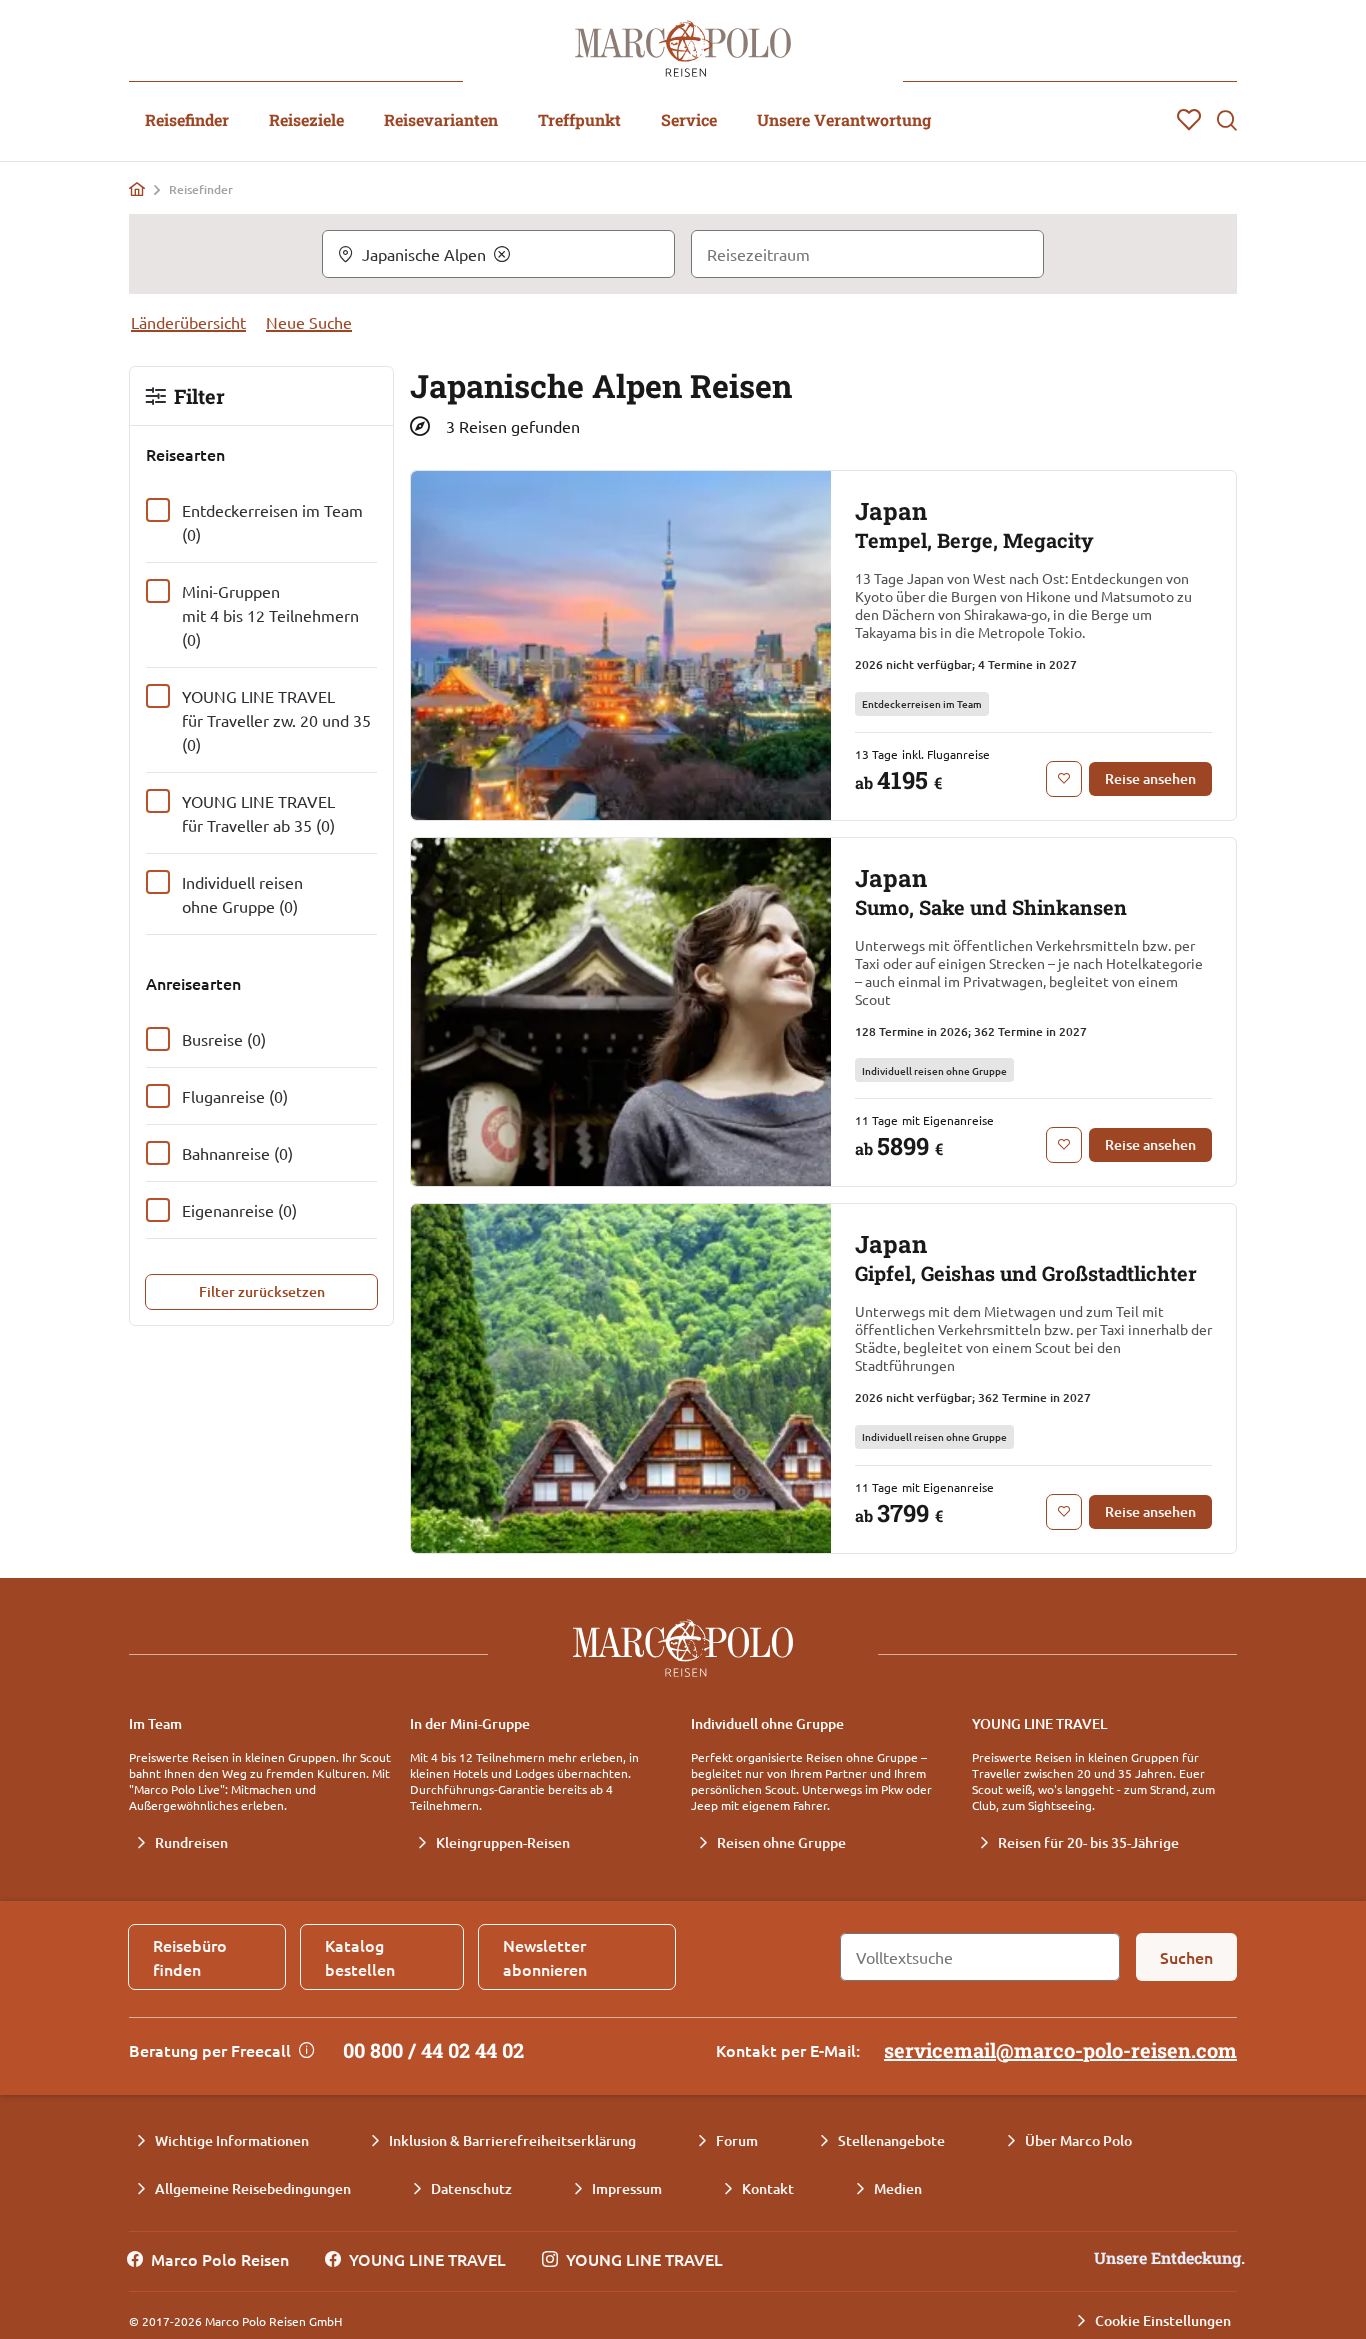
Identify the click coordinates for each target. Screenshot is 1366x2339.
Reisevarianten (441, 119)
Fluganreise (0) (235, 1096)
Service (689, 119)
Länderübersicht (188, 322)
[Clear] (502, 254)
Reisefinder (187, 119)
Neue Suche (309, 322)
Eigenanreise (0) (239, 1210)
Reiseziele (306, 119)
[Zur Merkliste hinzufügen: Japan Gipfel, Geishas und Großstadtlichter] (1064, 1512)
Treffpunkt (579, 119)
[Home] (137, 189)
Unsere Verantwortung (844, 119)
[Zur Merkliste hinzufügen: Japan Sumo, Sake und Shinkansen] (1064, 1145)
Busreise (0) (224, 1039)
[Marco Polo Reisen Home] (683, 48)
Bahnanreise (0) (237, 1153)
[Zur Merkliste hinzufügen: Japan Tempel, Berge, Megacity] (1064, 779)
